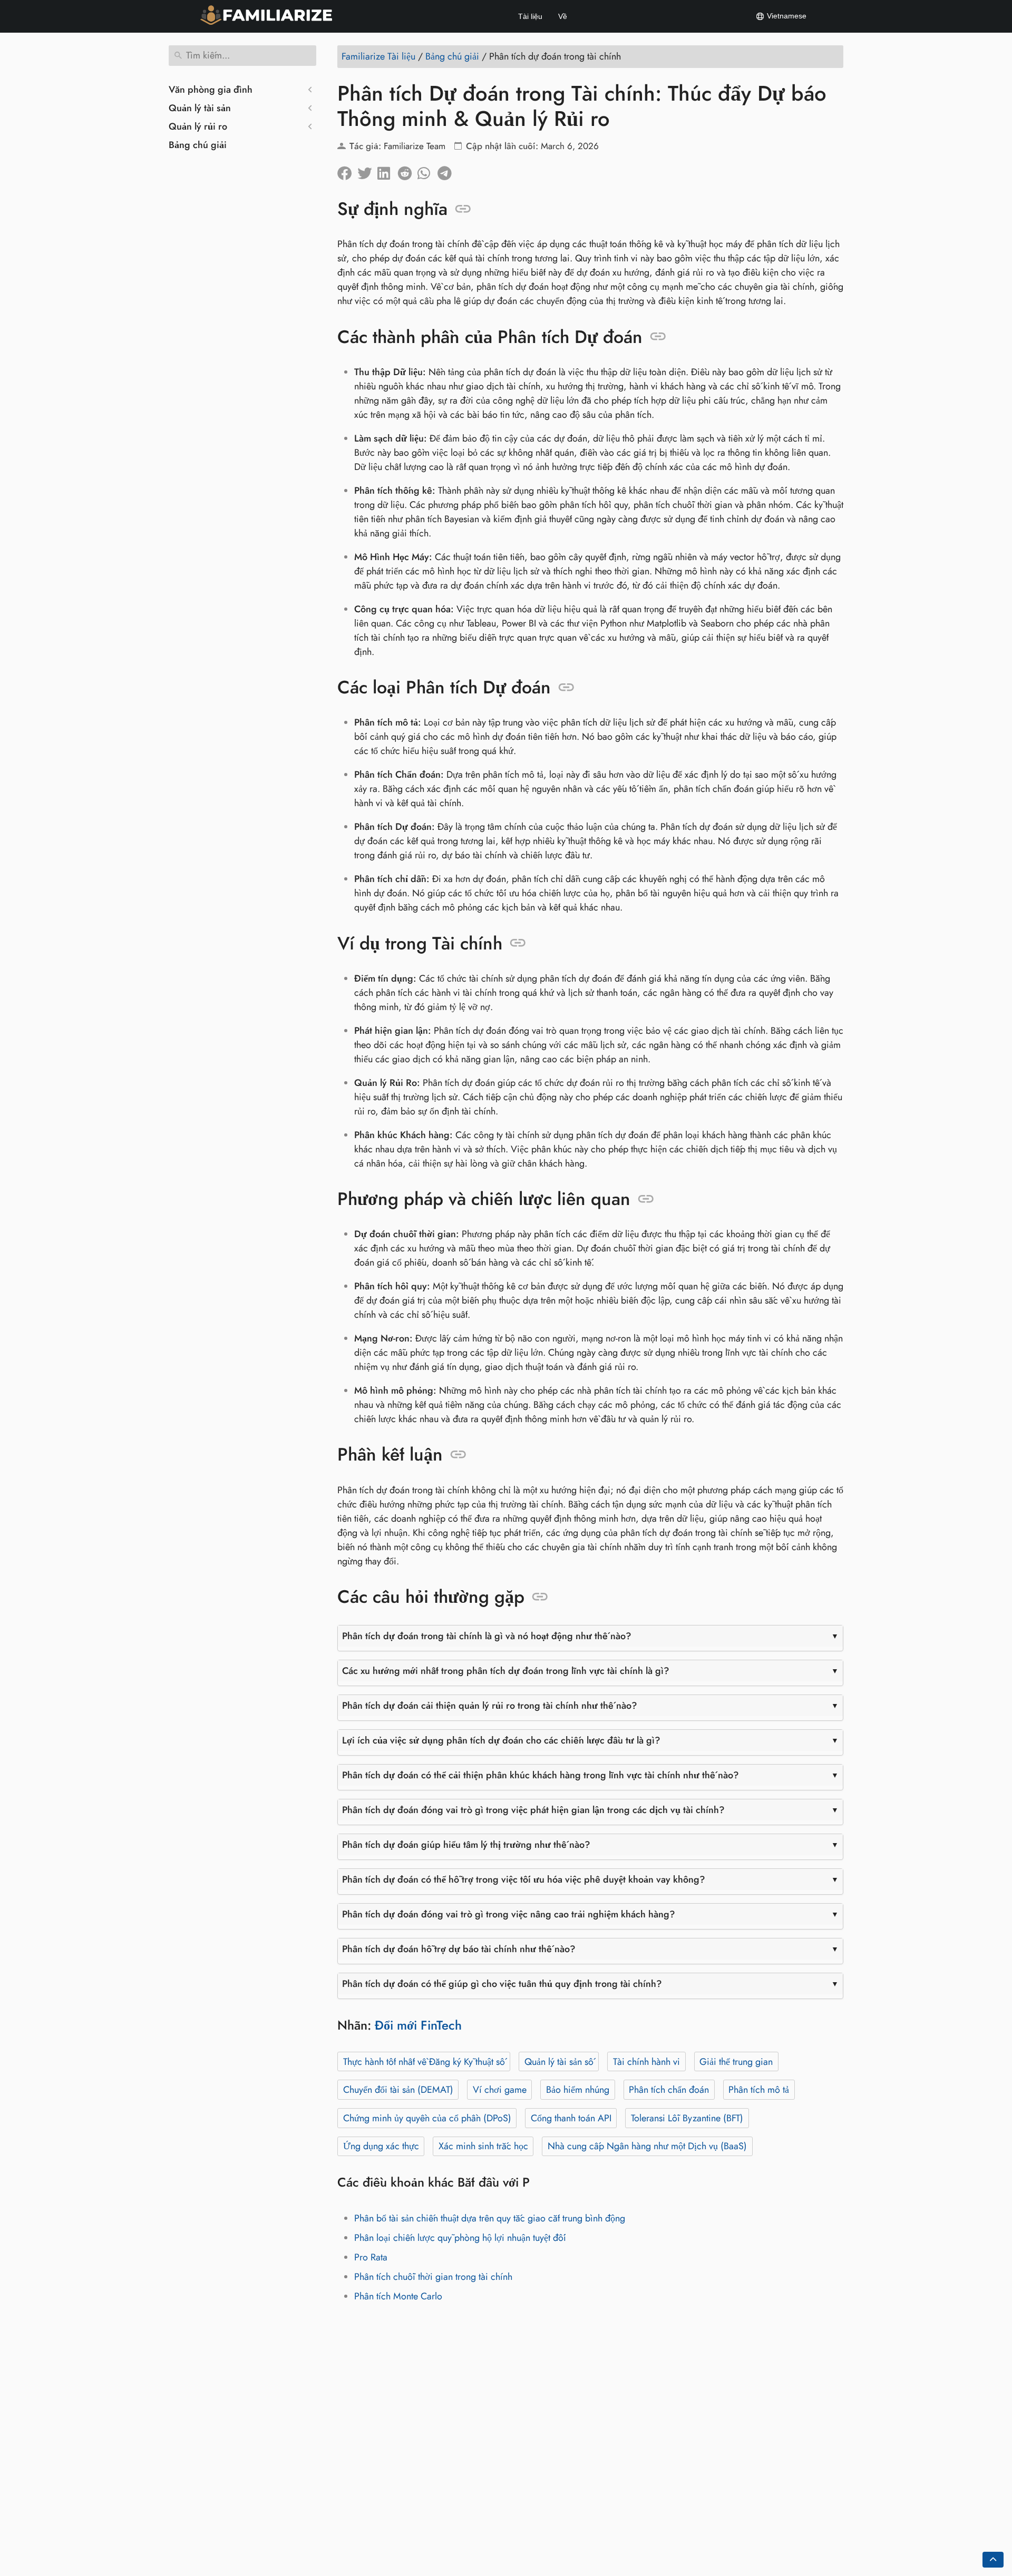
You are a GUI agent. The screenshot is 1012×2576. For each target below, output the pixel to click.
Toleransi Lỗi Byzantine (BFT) (687, 2118)
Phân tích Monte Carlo (398, 2296)
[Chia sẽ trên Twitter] (367, 171)
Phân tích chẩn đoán (669, 2090)
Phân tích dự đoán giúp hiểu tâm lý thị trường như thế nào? (466, 1845)
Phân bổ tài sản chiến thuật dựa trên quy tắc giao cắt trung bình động (490, 2218)
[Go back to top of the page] (993, 2560)
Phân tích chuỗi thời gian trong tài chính (433, 2277)
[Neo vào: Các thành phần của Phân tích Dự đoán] (658, 337)
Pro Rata (371, 2257)
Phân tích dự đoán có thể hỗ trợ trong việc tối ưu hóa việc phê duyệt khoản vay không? (524, 1879)
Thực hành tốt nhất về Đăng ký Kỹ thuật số (424, 2062)
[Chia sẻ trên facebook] (347, 171)
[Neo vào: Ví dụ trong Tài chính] (518, 943)
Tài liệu (530, 16)
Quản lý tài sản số (559, 2062)
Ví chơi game (500, 2090)
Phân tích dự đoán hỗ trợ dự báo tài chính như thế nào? (459, 1949)
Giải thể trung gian (736, 2062)
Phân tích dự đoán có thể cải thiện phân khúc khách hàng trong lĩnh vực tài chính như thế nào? (541, 1775)
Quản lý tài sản (200, 108)
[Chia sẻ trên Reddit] (407, 171)
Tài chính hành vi (646, 2062)
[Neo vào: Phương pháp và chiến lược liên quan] (646, 1199)
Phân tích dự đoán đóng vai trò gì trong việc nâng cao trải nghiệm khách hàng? (509, 1914)
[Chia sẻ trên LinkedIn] (387, 171)
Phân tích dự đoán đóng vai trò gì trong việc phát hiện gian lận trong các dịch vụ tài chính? (533, 1810)
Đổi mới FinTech (418, 2025)
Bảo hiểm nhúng (578, 2090)
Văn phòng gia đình (211, 90)
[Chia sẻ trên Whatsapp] (427, 171)
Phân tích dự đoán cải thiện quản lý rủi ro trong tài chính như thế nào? (490, 1706)
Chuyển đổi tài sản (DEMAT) (398, 2090)
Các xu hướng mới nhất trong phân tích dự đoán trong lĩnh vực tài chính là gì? (506, 1671)
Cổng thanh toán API (571, 2118)
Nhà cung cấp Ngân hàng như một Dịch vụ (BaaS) (647, 2146)
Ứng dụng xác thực (381, 2146)
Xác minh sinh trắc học (483, 2146)
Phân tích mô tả (759, 2090)
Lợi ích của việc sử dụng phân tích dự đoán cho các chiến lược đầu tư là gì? (501, 1740)
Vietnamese (786, 16)
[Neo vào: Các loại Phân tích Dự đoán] (566, 688)
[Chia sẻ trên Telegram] (447, 171)
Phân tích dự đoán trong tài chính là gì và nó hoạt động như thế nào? (487, 1636)
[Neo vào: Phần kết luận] (458, 1455)
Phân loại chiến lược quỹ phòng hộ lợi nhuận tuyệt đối (460, 2238)
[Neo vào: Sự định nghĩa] (463, 209)
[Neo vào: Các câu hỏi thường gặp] (540, 1597)
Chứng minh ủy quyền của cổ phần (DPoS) (427, 2118)
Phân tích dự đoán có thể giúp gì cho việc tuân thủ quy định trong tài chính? (502, 1984)
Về (563, 16)
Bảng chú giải (198, 145)
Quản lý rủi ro (198, 126)
